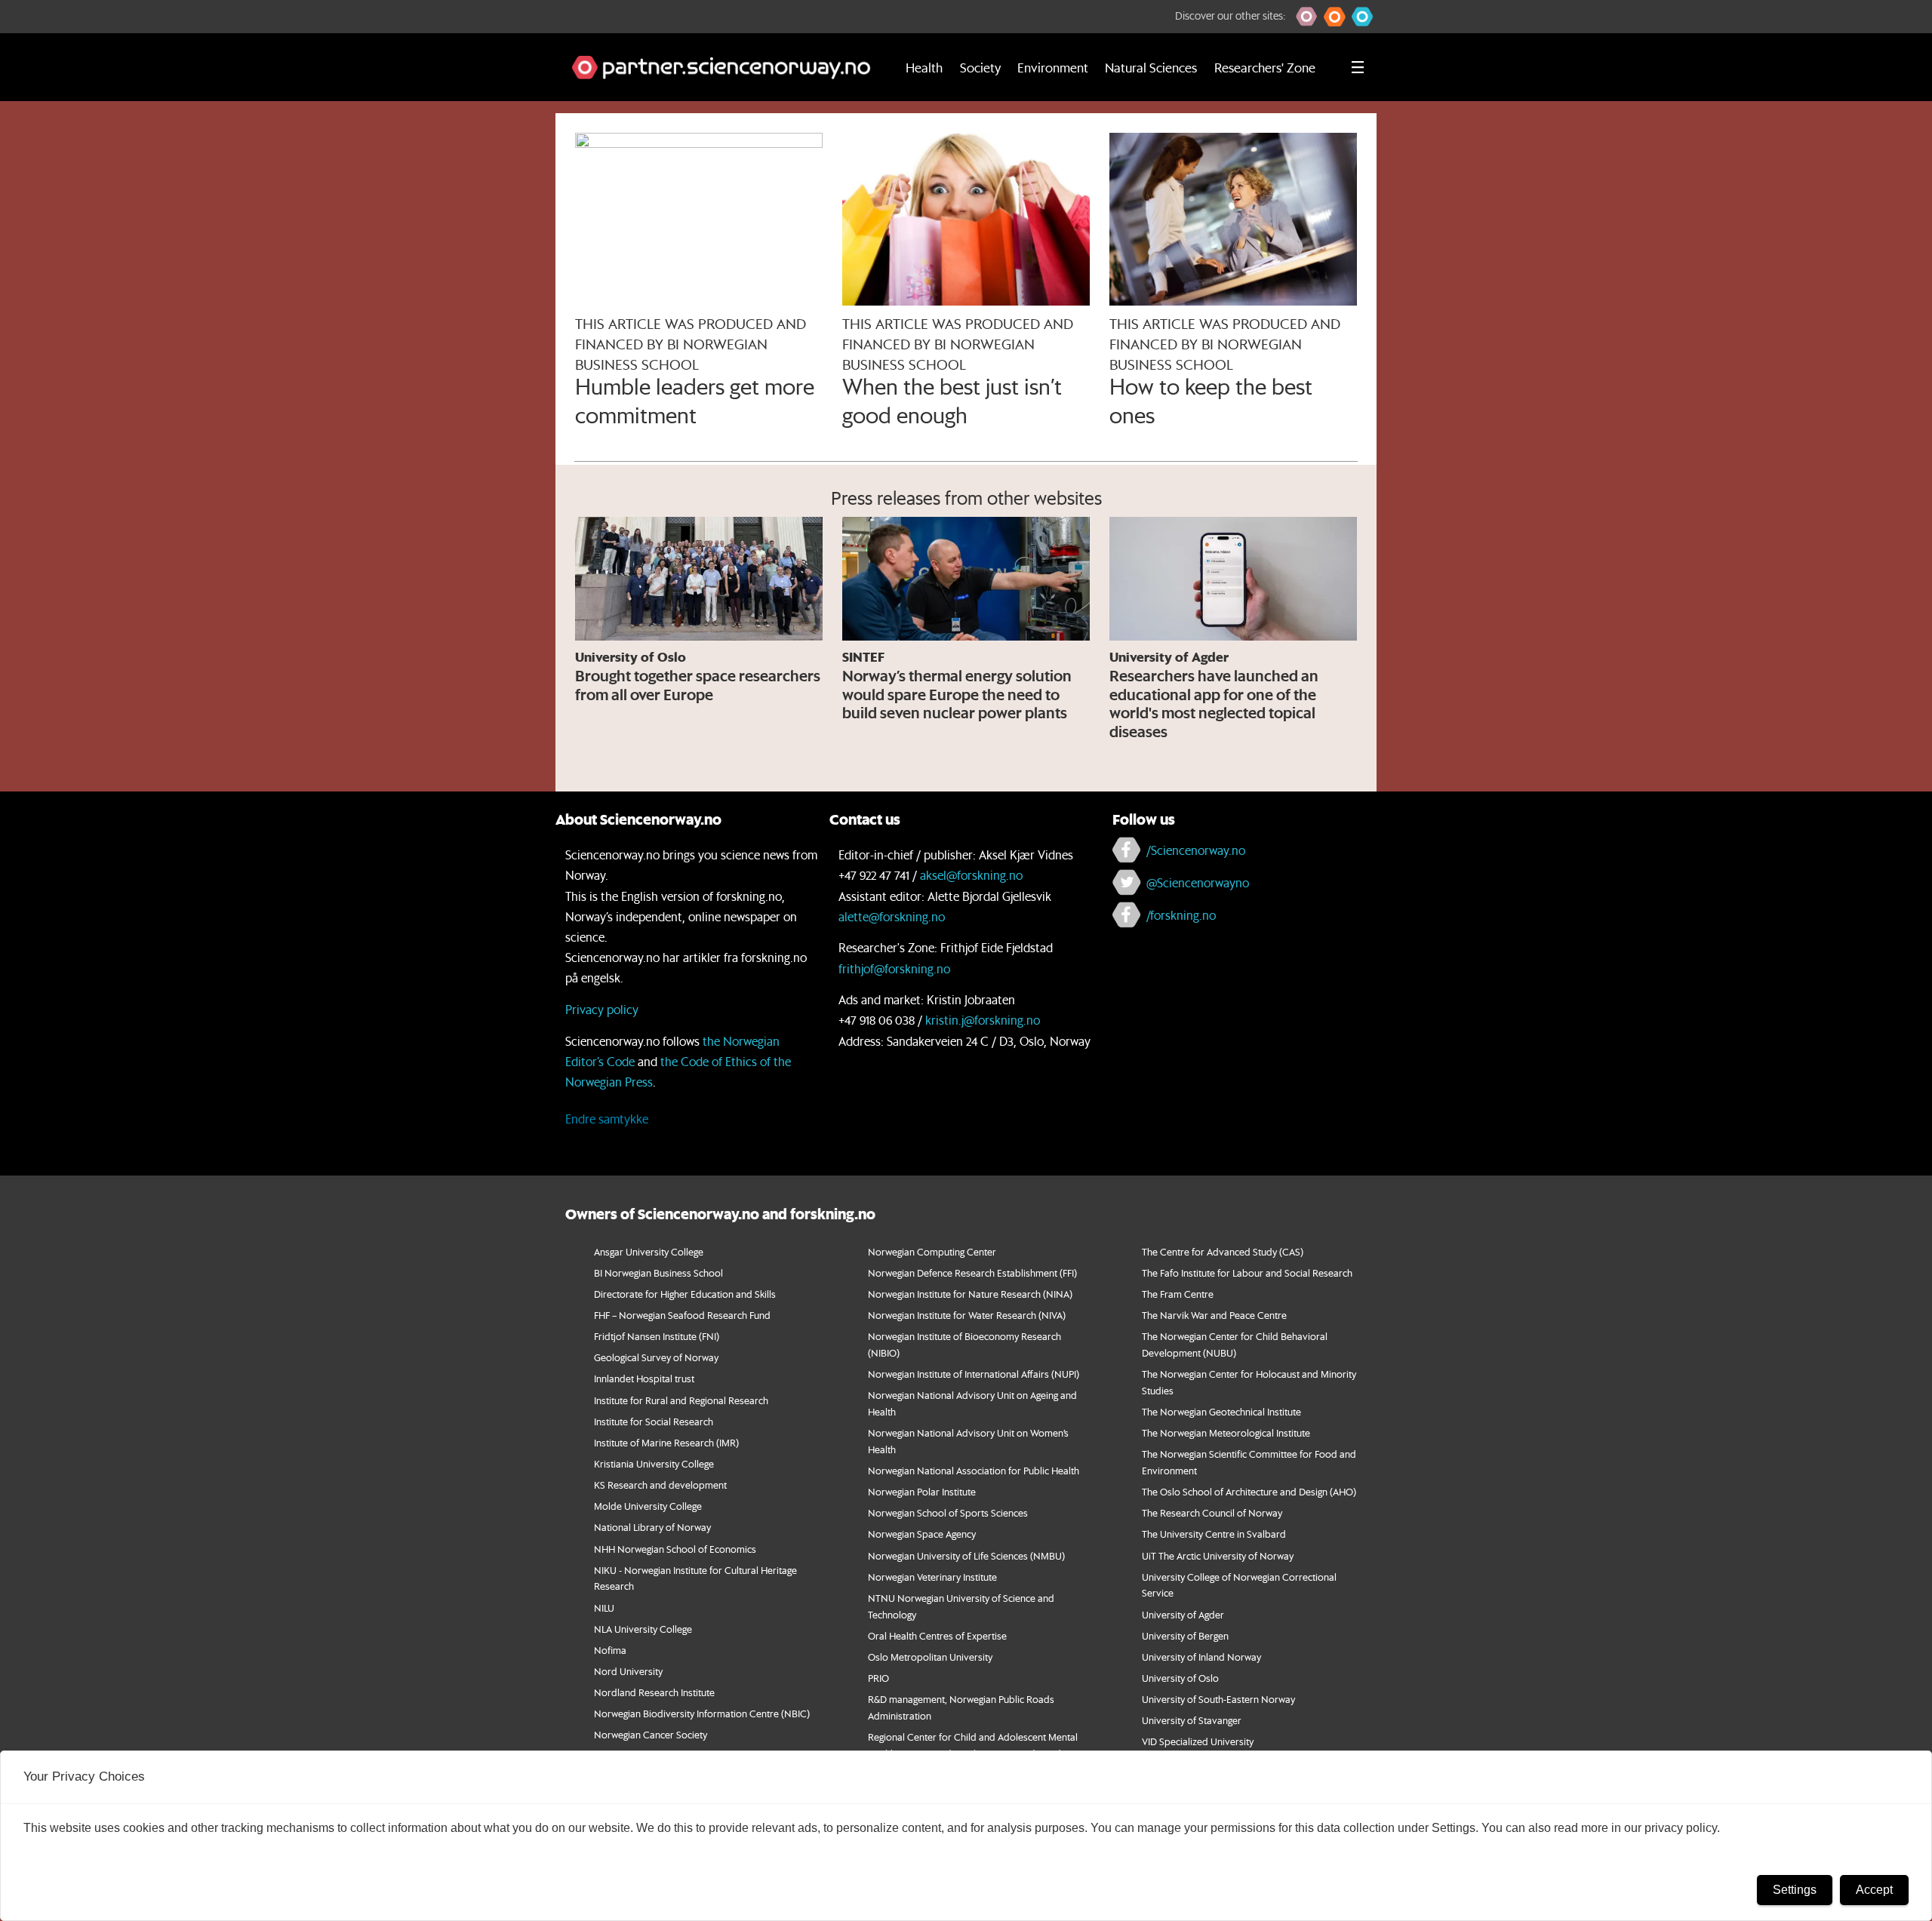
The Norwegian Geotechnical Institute (1221, 1411)
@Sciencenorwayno (1198, 882)
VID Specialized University (1198, 1741)
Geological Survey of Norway (656, 1357)
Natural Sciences (1151, 67)
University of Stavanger (1192, 1720)
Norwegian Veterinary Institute (932, 1577)
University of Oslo (1180, 1678)
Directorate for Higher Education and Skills (685, 1294)
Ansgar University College (649, 1251)
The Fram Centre (1178, 1294)
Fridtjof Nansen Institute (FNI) (657, 1336)
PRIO (878, 1678)
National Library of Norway (652, 1527)
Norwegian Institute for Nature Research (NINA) (970, 1294)
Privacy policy (602, 1009)
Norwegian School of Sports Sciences (948, 1512)
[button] (1307, 17)
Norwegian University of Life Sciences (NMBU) (966, 1555)
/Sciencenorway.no (1196, 850)
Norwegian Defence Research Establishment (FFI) (972, 1272)
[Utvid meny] (1358, 67)
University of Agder (1183, 1614)
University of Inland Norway (1201, 1657)
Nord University (628, 1671)
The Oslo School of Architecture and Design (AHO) (1249, 1491)
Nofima (610, 1650)
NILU (604, 1607)
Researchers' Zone (1265, 67)
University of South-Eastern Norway (1218, 1699)
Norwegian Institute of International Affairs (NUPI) (974, 1374)
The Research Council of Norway (1212, 1512)
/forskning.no (1181, 915)
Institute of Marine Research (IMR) (666, 1442)
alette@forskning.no (892, 916)
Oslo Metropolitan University (930, 1657)
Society (980, 67)
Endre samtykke (607, 1119)
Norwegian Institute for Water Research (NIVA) (967, 1315)
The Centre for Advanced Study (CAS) (1223, 1251)
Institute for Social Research (654, 1421)
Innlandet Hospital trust (644, 1378)
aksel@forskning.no (971, 875)
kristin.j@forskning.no (983, 1020)
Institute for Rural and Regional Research (681, 1400)
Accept (1874, 1890)
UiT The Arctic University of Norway (1218, 1555)
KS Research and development (660, 1485)
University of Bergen (1185, 1635)
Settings (1795, 1890)
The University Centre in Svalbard (1214, 1534)
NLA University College (643, 1629)
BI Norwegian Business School (658, 1272)
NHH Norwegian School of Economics (675, 1549)
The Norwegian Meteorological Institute (1226, 1432)
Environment (1053, 67)
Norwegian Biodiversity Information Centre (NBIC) (702, 1713)
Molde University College (648, 1506)
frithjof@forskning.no (894, 968)
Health (924, 67)
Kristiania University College (654, 1463)
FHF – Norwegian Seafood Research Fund (682, 1315)
